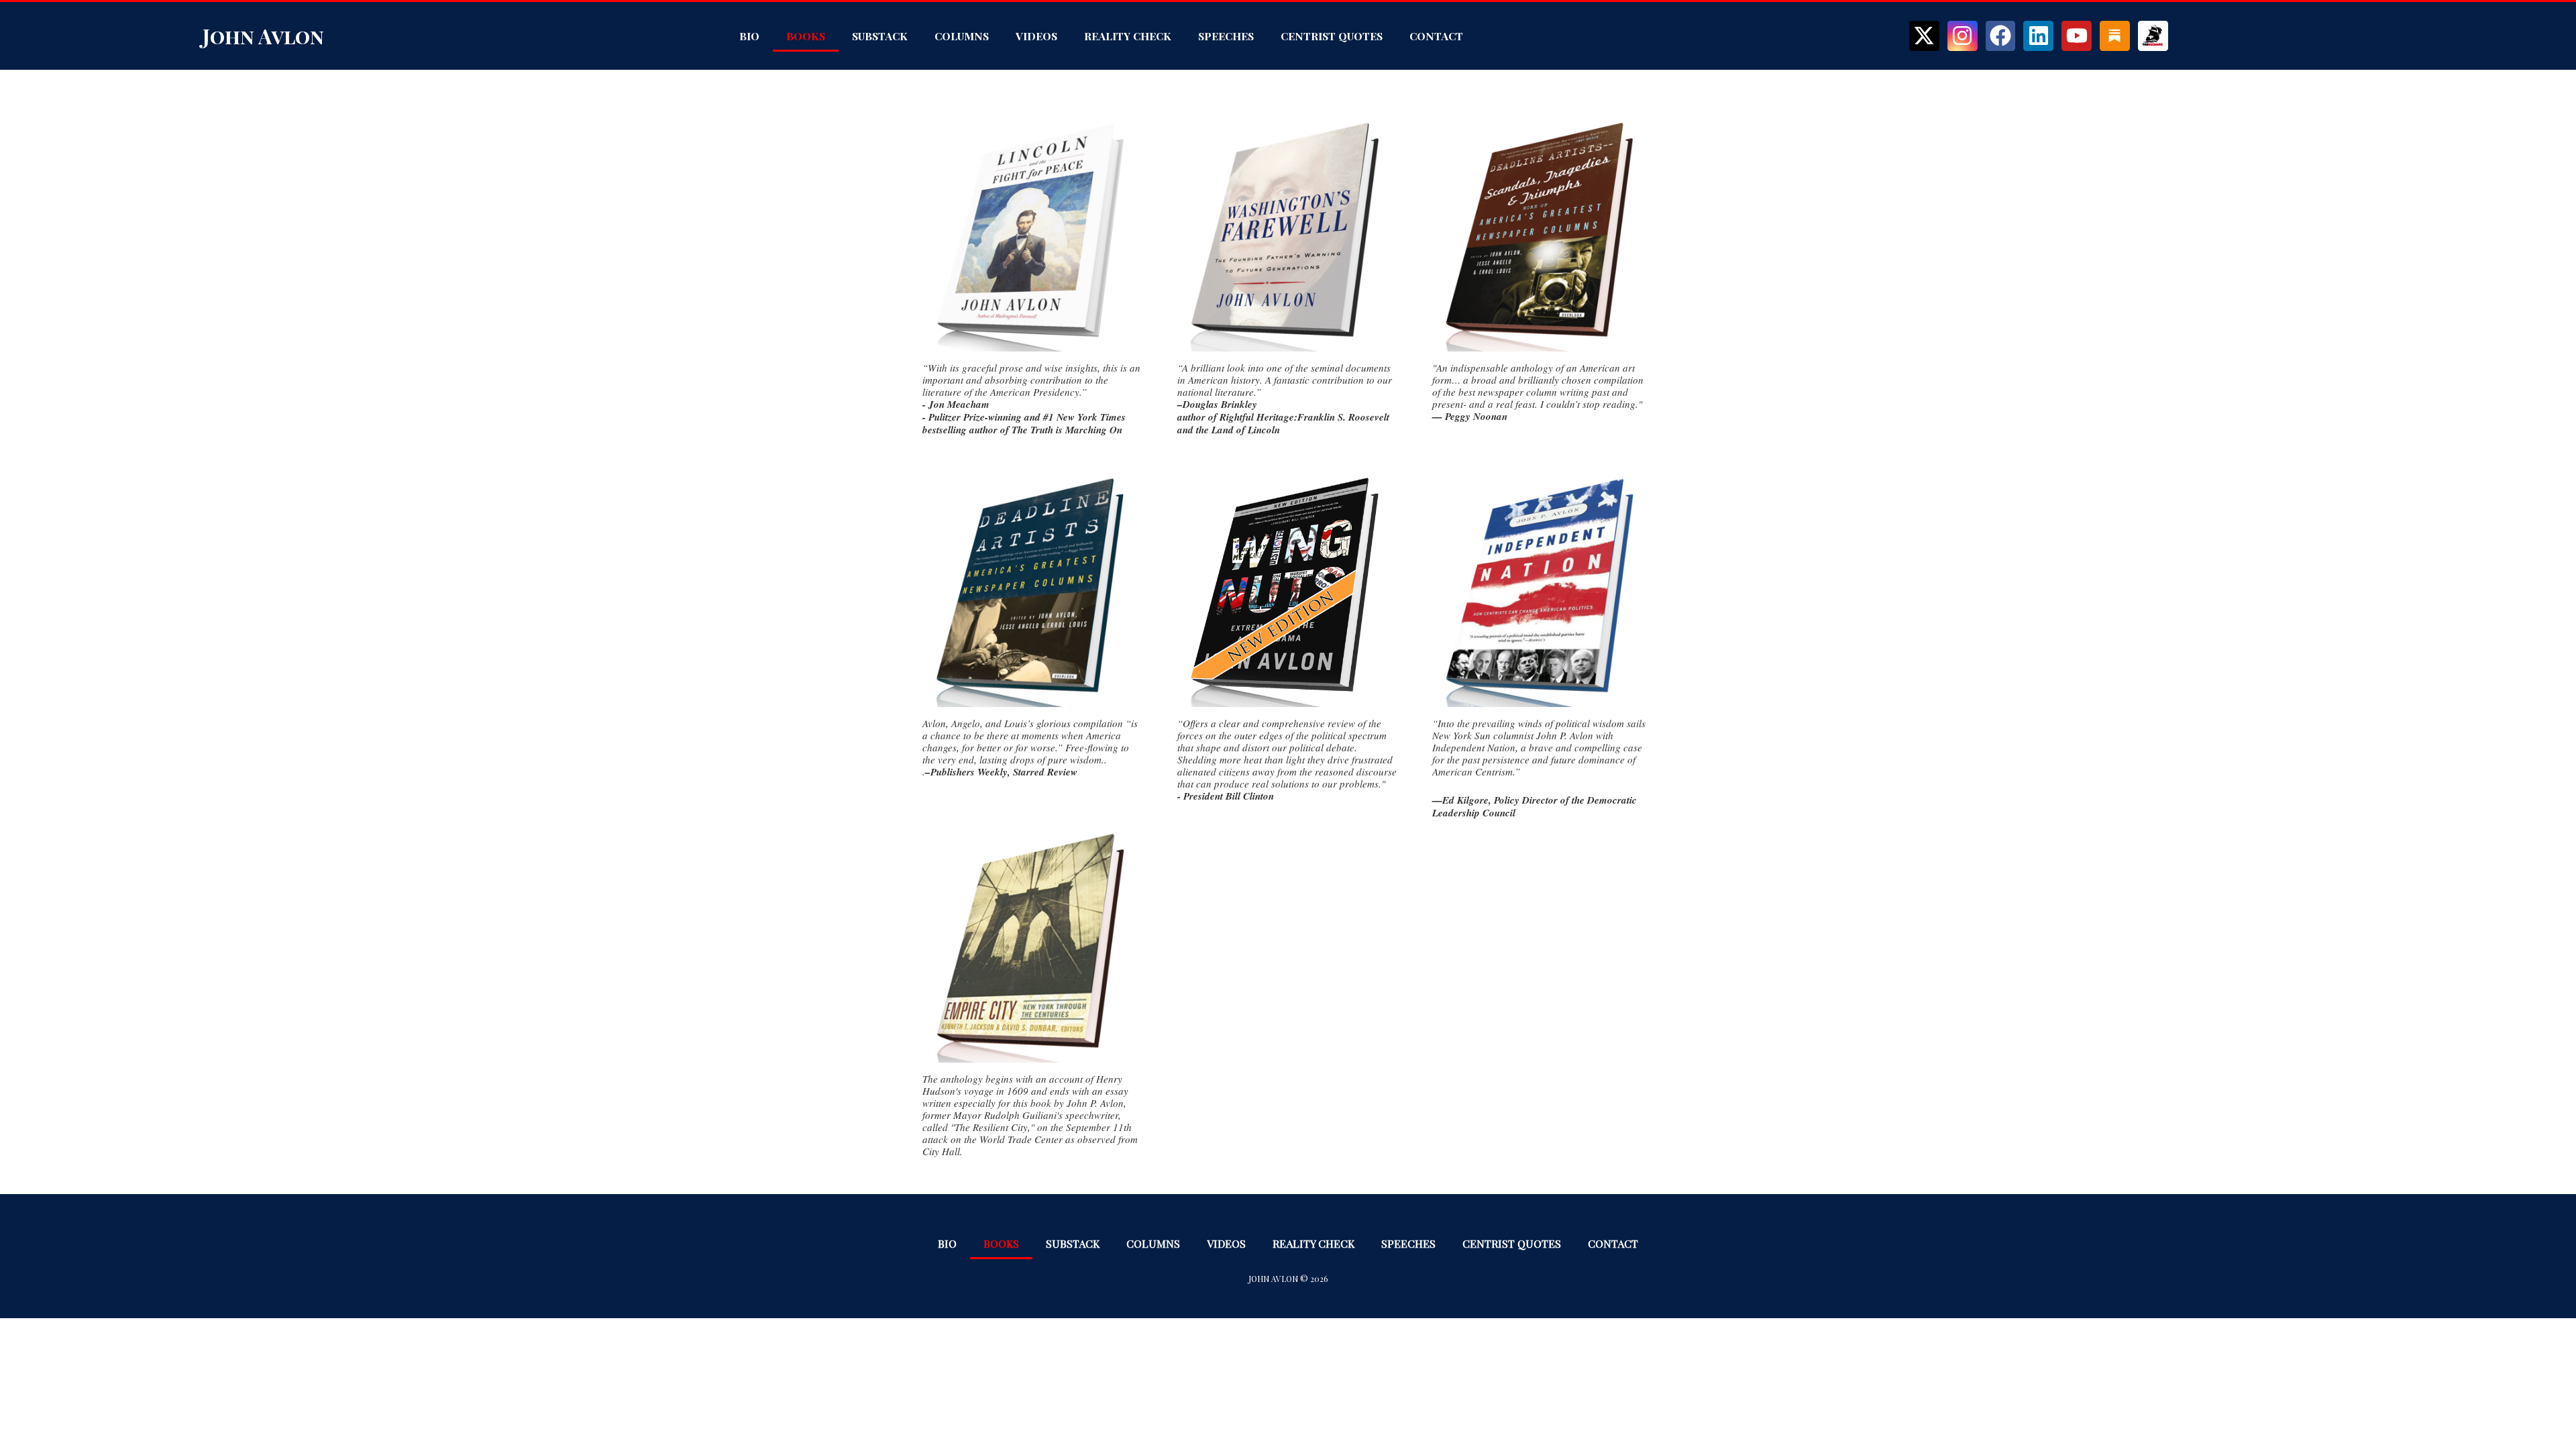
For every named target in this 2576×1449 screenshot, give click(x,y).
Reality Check (1128, 36)
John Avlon (263, 36)
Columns (962, 36)
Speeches (1226, 36)
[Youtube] (2077, 36)
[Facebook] (2001, 36)
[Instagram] (1963, 36)
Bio (749, 36)
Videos (1036, 36)
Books (806, 36)
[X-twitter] (1924, 36)
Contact (1436, 36)
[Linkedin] (2038, 36)
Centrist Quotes (1332, 36)
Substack (880, 36)
